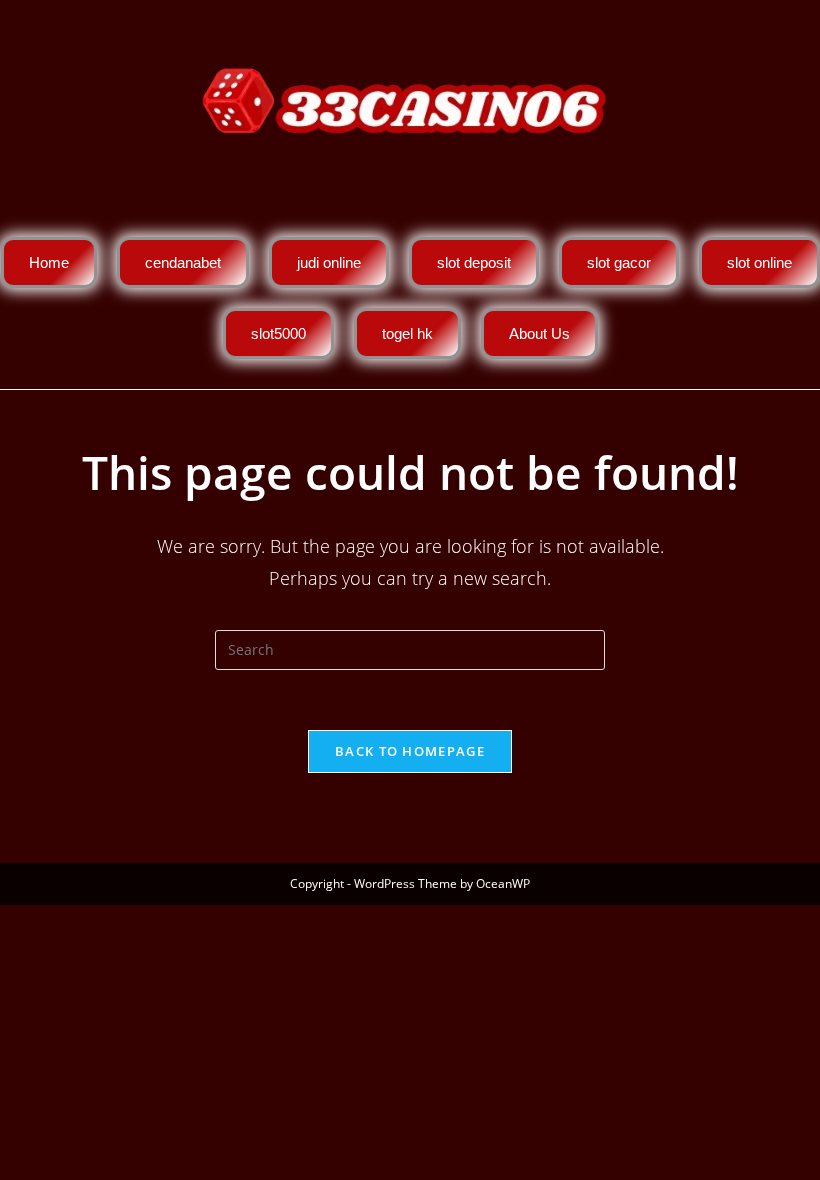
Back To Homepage (410, 751)
